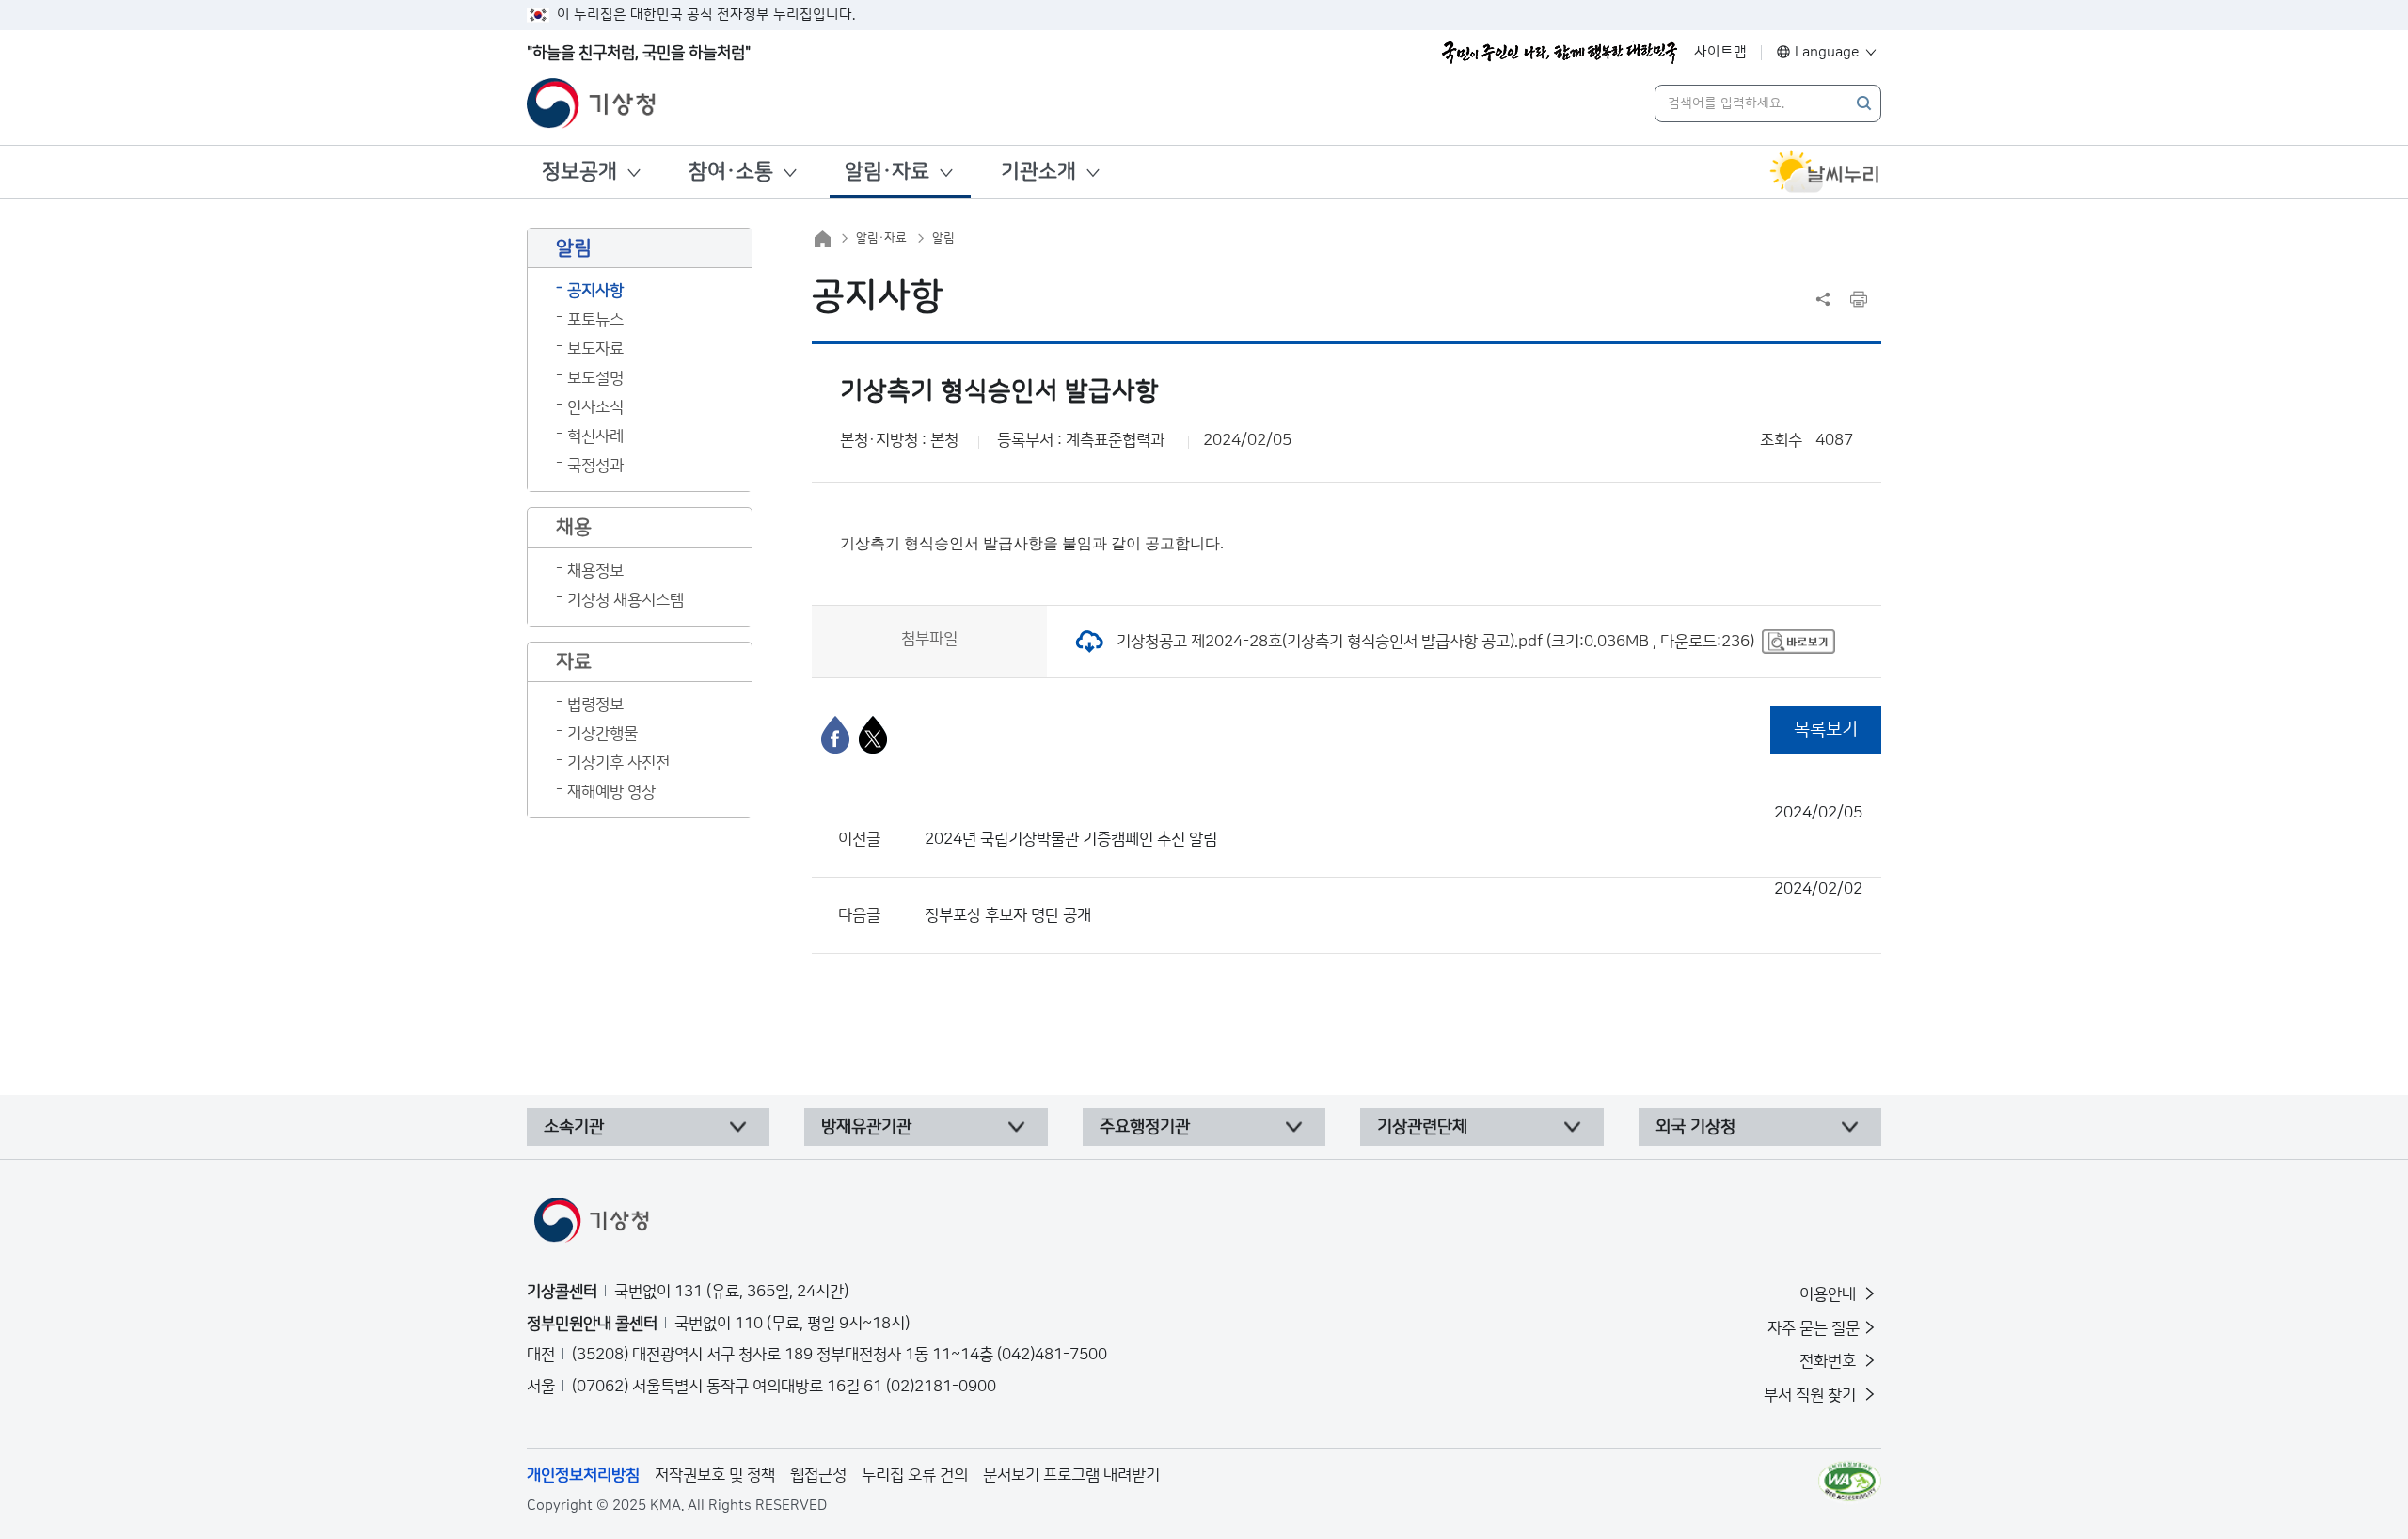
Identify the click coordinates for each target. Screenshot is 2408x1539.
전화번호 (1830, 1361)
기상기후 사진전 (618, 763)
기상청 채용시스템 (626, 600)
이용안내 (1830, 1294)
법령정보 (595, 705)
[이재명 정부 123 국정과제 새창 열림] (1560, 53)
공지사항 (595, 291)
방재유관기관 (866, 1127)
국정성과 (595, 466)
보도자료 (595, 349)
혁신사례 (595, 436)
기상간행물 (602, 734)
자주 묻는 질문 (1814, 1328)
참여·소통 (731, 172)
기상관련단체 (1422, 1127)
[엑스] (873, 735)
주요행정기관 (1145, 1127)
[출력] (1859, 299)
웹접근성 (818, 1475)
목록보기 (1826, 730)
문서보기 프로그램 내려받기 (1071, 1475)
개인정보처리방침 (583, 1475)
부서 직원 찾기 (1812, 1395)
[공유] (1823, 299)
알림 (943, 238)
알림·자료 (887, 172)
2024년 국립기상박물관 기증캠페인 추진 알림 (1394, 826)
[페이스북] (835, 735)
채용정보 (595, 571)
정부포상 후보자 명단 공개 (1394, 902)
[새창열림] (1825, 172)
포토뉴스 (595, 320)
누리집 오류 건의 (915, 1475)
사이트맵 (1720, 52)
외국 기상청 (1695, 1127)
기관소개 (1038, 172)
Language (1827, 52)
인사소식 (595, 407)
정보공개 (579, 172)
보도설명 (595, 378)
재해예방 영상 (611, 792)
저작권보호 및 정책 (715, 1475)
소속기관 (574, 1127)
